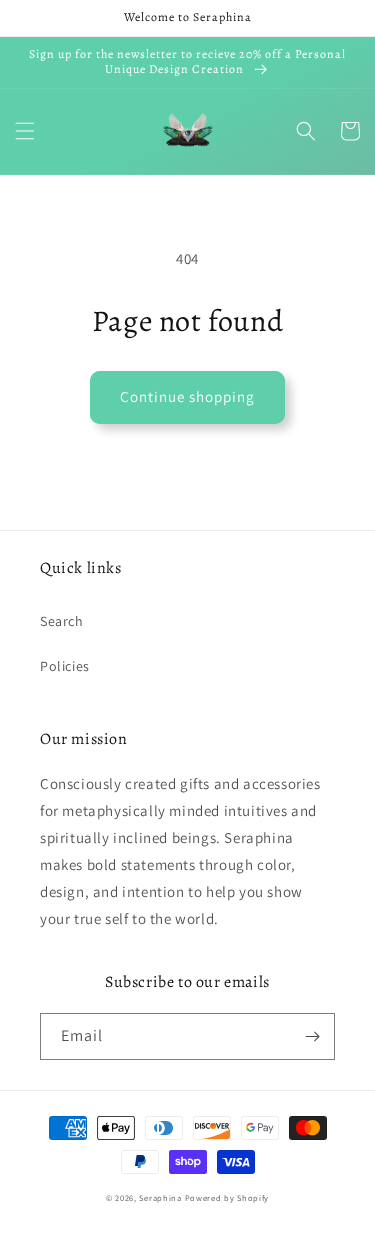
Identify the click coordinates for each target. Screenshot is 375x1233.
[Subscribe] (312, 1036)
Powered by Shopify (227, 1197)
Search (62, 621)
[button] (25, 131)
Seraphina (160, 1197)
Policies (65, 666)
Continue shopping (187, 396)
